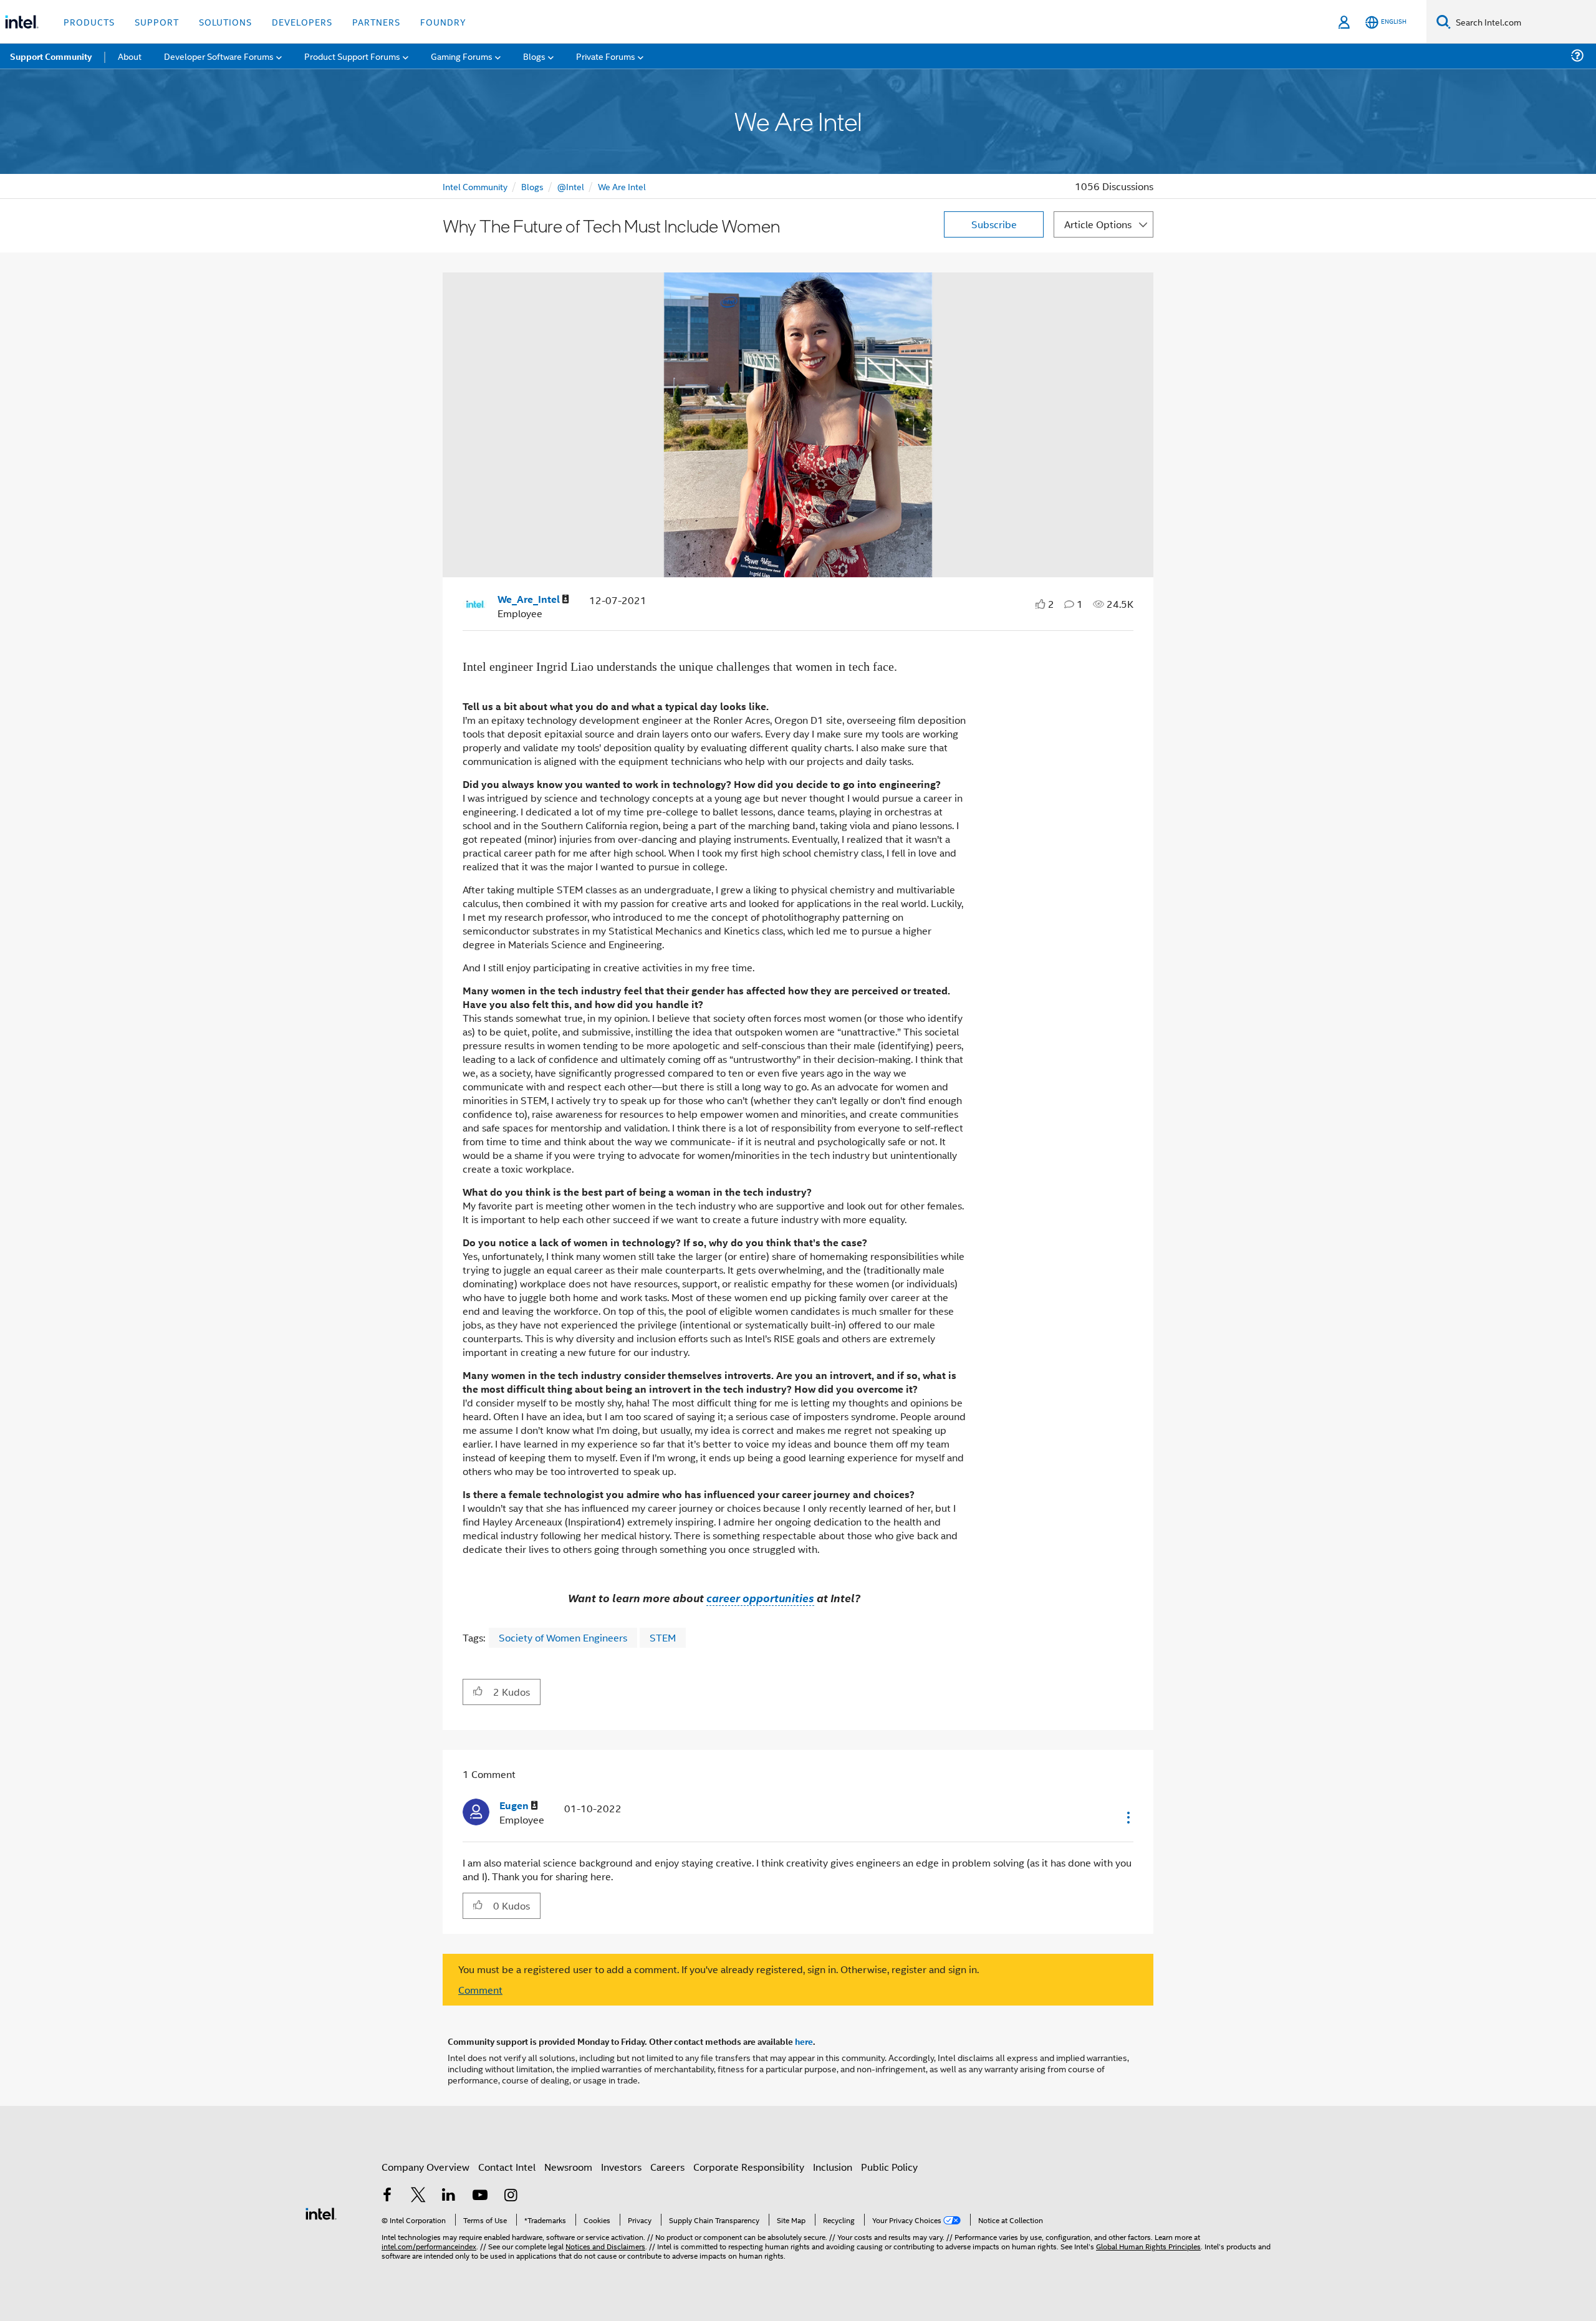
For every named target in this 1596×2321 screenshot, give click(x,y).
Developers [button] (302, 22)
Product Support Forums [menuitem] (352, 56)
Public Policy (889, 2167)
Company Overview (425, 2167)
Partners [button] (376, 22)
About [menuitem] (130, 56)
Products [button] (89, 22)
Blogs (532, 186)
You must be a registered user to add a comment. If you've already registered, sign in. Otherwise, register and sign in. (719, 1969)
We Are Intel (622, 186)
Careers (667, 2167)
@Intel (571, 186)
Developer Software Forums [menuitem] (219, 56)
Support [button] (157, 22)
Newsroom (568, 2167)
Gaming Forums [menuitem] (462, 56)
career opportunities (760, 1598)
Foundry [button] (443, 22)
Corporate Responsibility (749, 2167)
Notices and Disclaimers (605, 2246)
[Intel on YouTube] (480, 2196)
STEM (663, 1637)
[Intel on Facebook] (387, 2196)
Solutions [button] (225, 22)
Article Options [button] (1098, 224)
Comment (480, 1990)
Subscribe (994, 224)
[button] (478, 1691)
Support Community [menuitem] (51, 56)
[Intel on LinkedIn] (449, 2196)
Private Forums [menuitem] (606, 56)
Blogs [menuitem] (534, 56)
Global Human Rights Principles (1148, 2246)
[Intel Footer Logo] (321, 2212)
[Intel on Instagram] (511, 2196)
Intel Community (475, 186)
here (804, 2041)
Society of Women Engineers (563, 1637)
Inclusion (833, 2167)
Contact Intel (507, 2167)
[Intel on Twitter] (418, 2196)
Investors (621, 2167)
